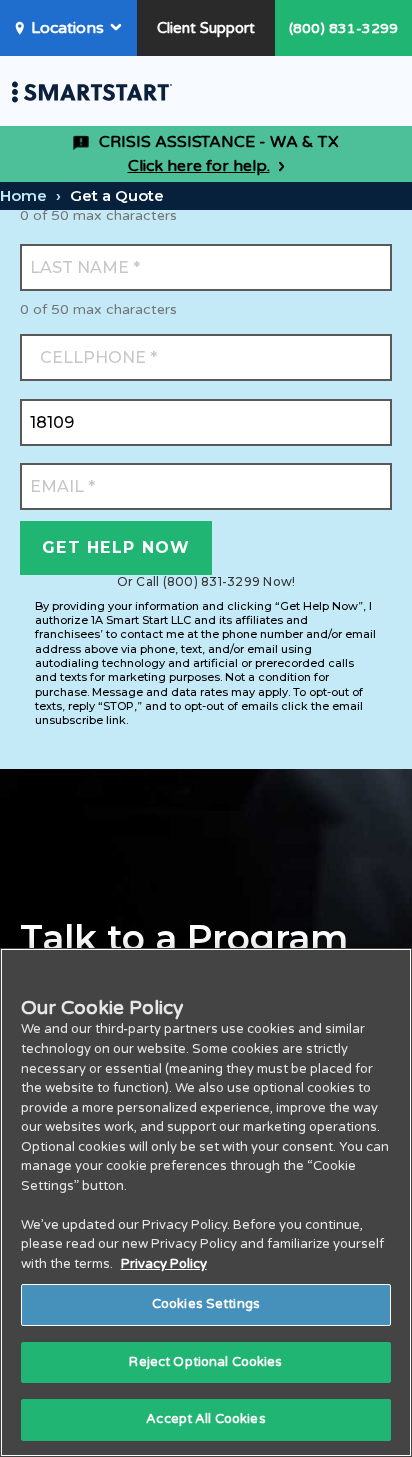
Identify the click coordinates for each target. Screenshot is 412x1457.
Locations (67, 28)
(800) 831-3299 (343, 28)
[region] (206, 1202)
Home (23, 195)
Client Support (206, 28)
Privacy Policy (164, 1264)
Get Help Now (116, 547)
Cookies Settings (206, 1304)
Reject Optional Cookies (205, 1362)
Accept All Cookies (205, 1419)
